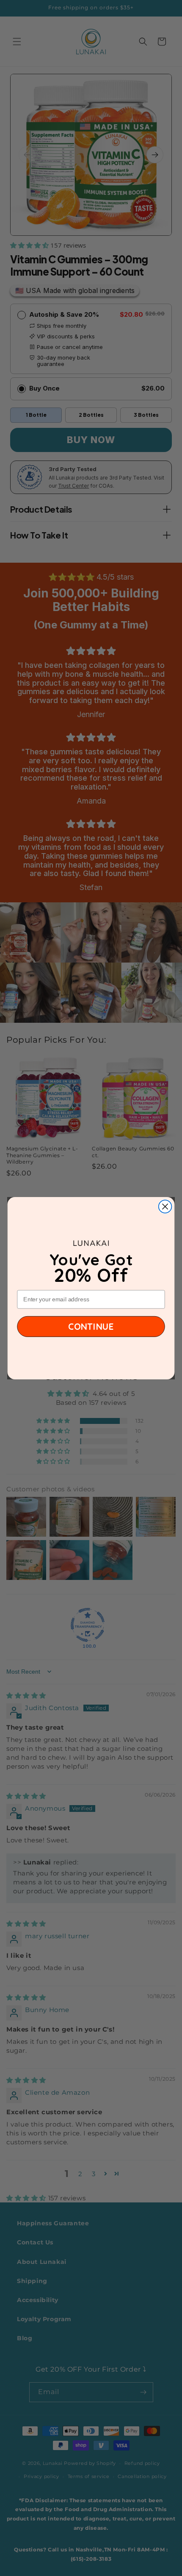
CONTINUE (91, 1326)
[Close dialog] (165, 1207)
